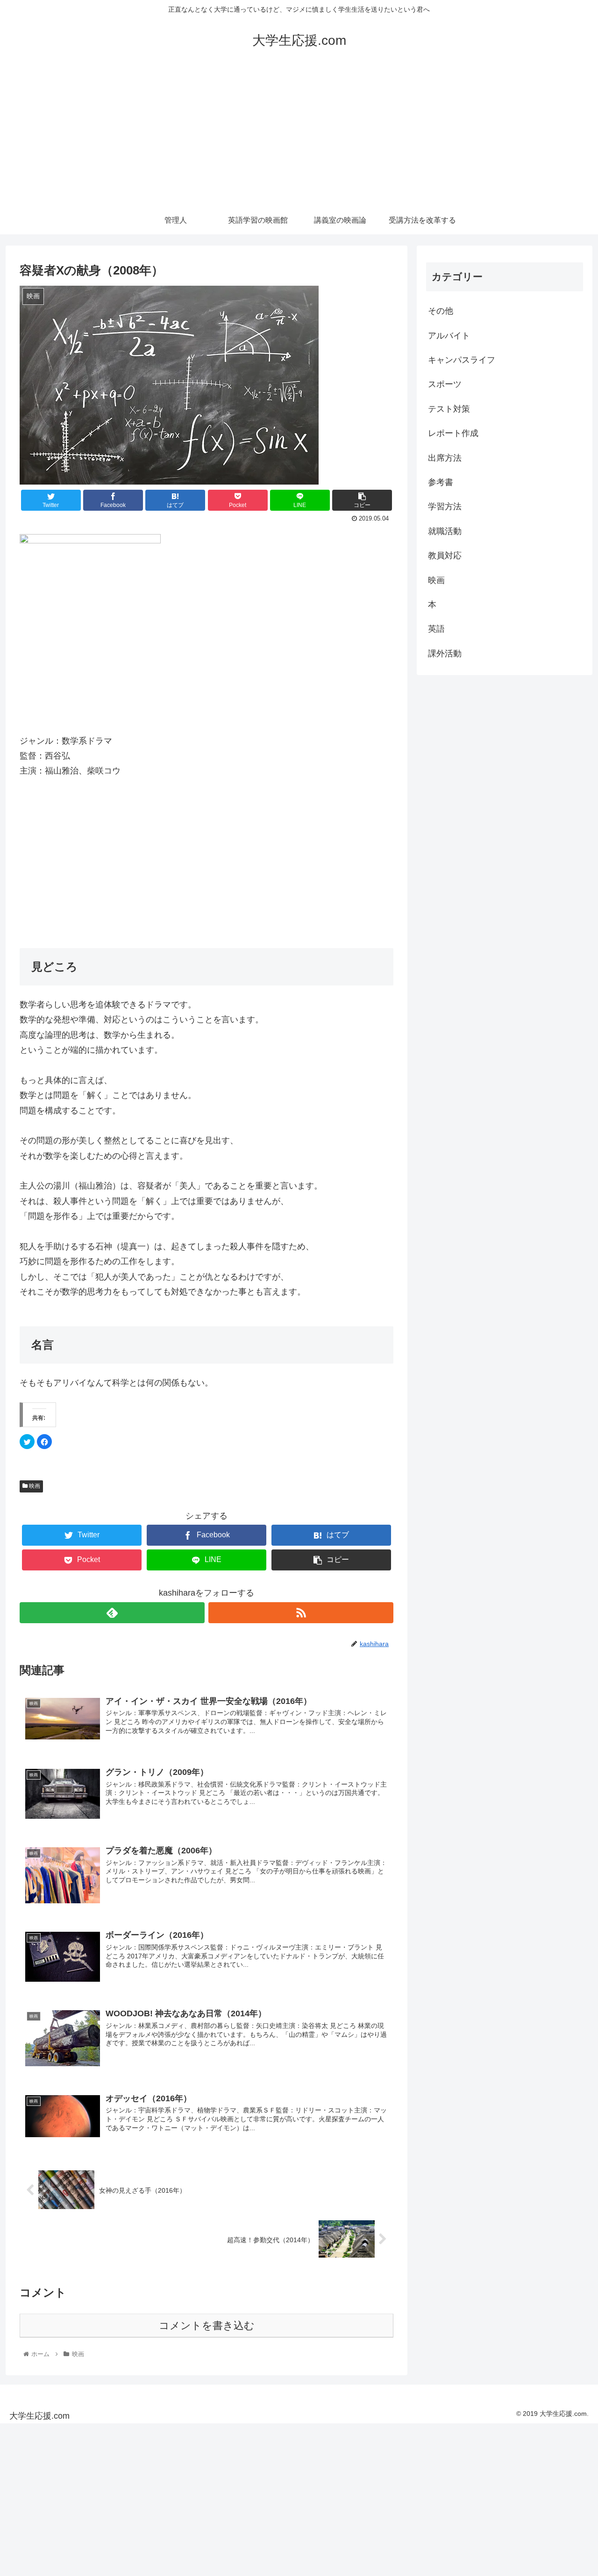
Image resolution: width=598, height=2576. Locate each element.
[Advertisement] (299, 136)
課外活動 (445, 654)
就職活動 (445, 531)
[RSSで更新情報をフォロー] (301, 1613)
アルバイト (449, 336)
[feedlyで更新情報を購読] (112, 1613)
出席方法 (445, 458)
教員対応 (445, 556)
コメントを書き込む (207, 2326)
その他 (441, 311)
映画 (34, 1486)
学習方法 (445, 507)
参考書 (441, 482)
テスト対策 (449, 409)
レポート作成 (453, 433)
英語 (436, 629)
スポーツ (445, 384)
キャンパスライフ (462, 360)
